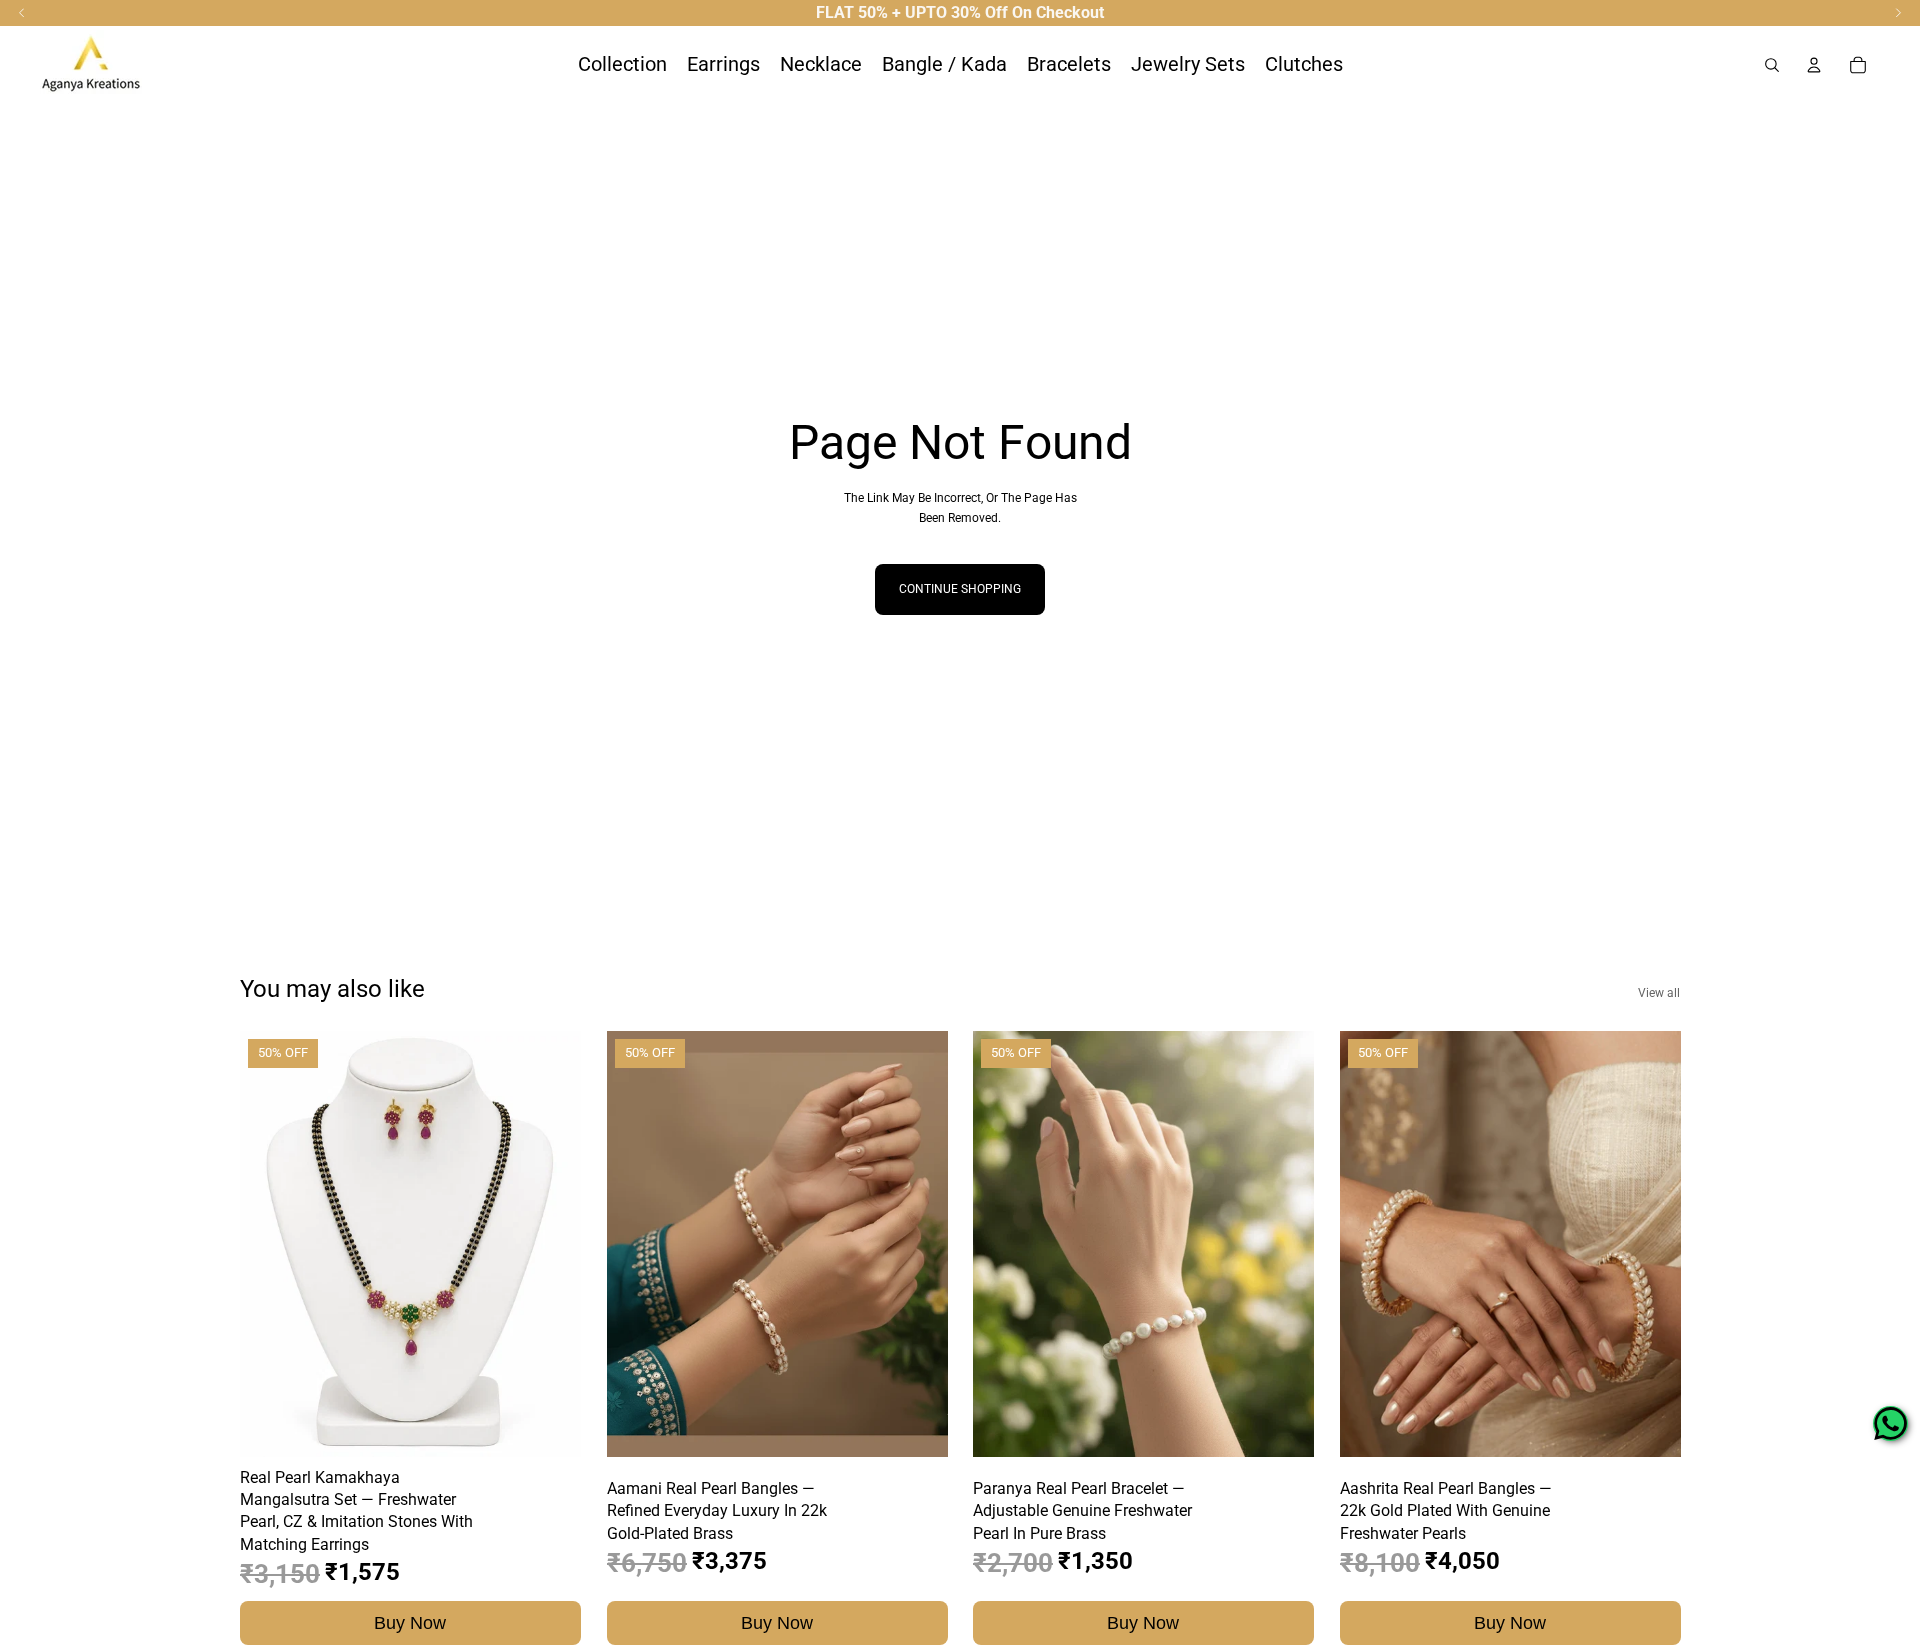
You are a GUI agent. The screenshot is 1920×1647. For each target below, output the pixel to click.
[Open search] (1772, 65)
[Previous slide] (270, 1244)
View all (1659, 993)
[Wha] (1890, 1423)
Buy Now (410, 1622)
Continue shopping (960, 589)
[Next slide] (551, 1244)
